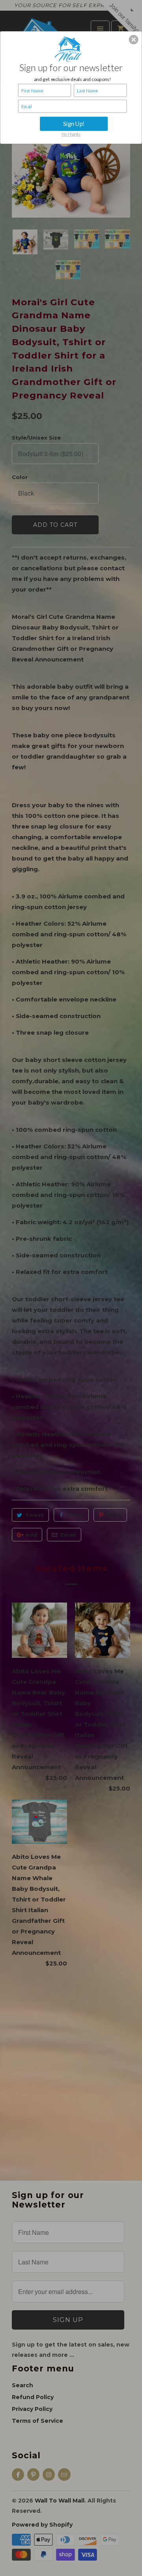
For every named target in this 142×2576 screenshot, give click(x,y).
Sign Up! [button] (74, 124)
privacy (71, 173)
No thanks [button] (71, 134)
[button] (134, 40)
